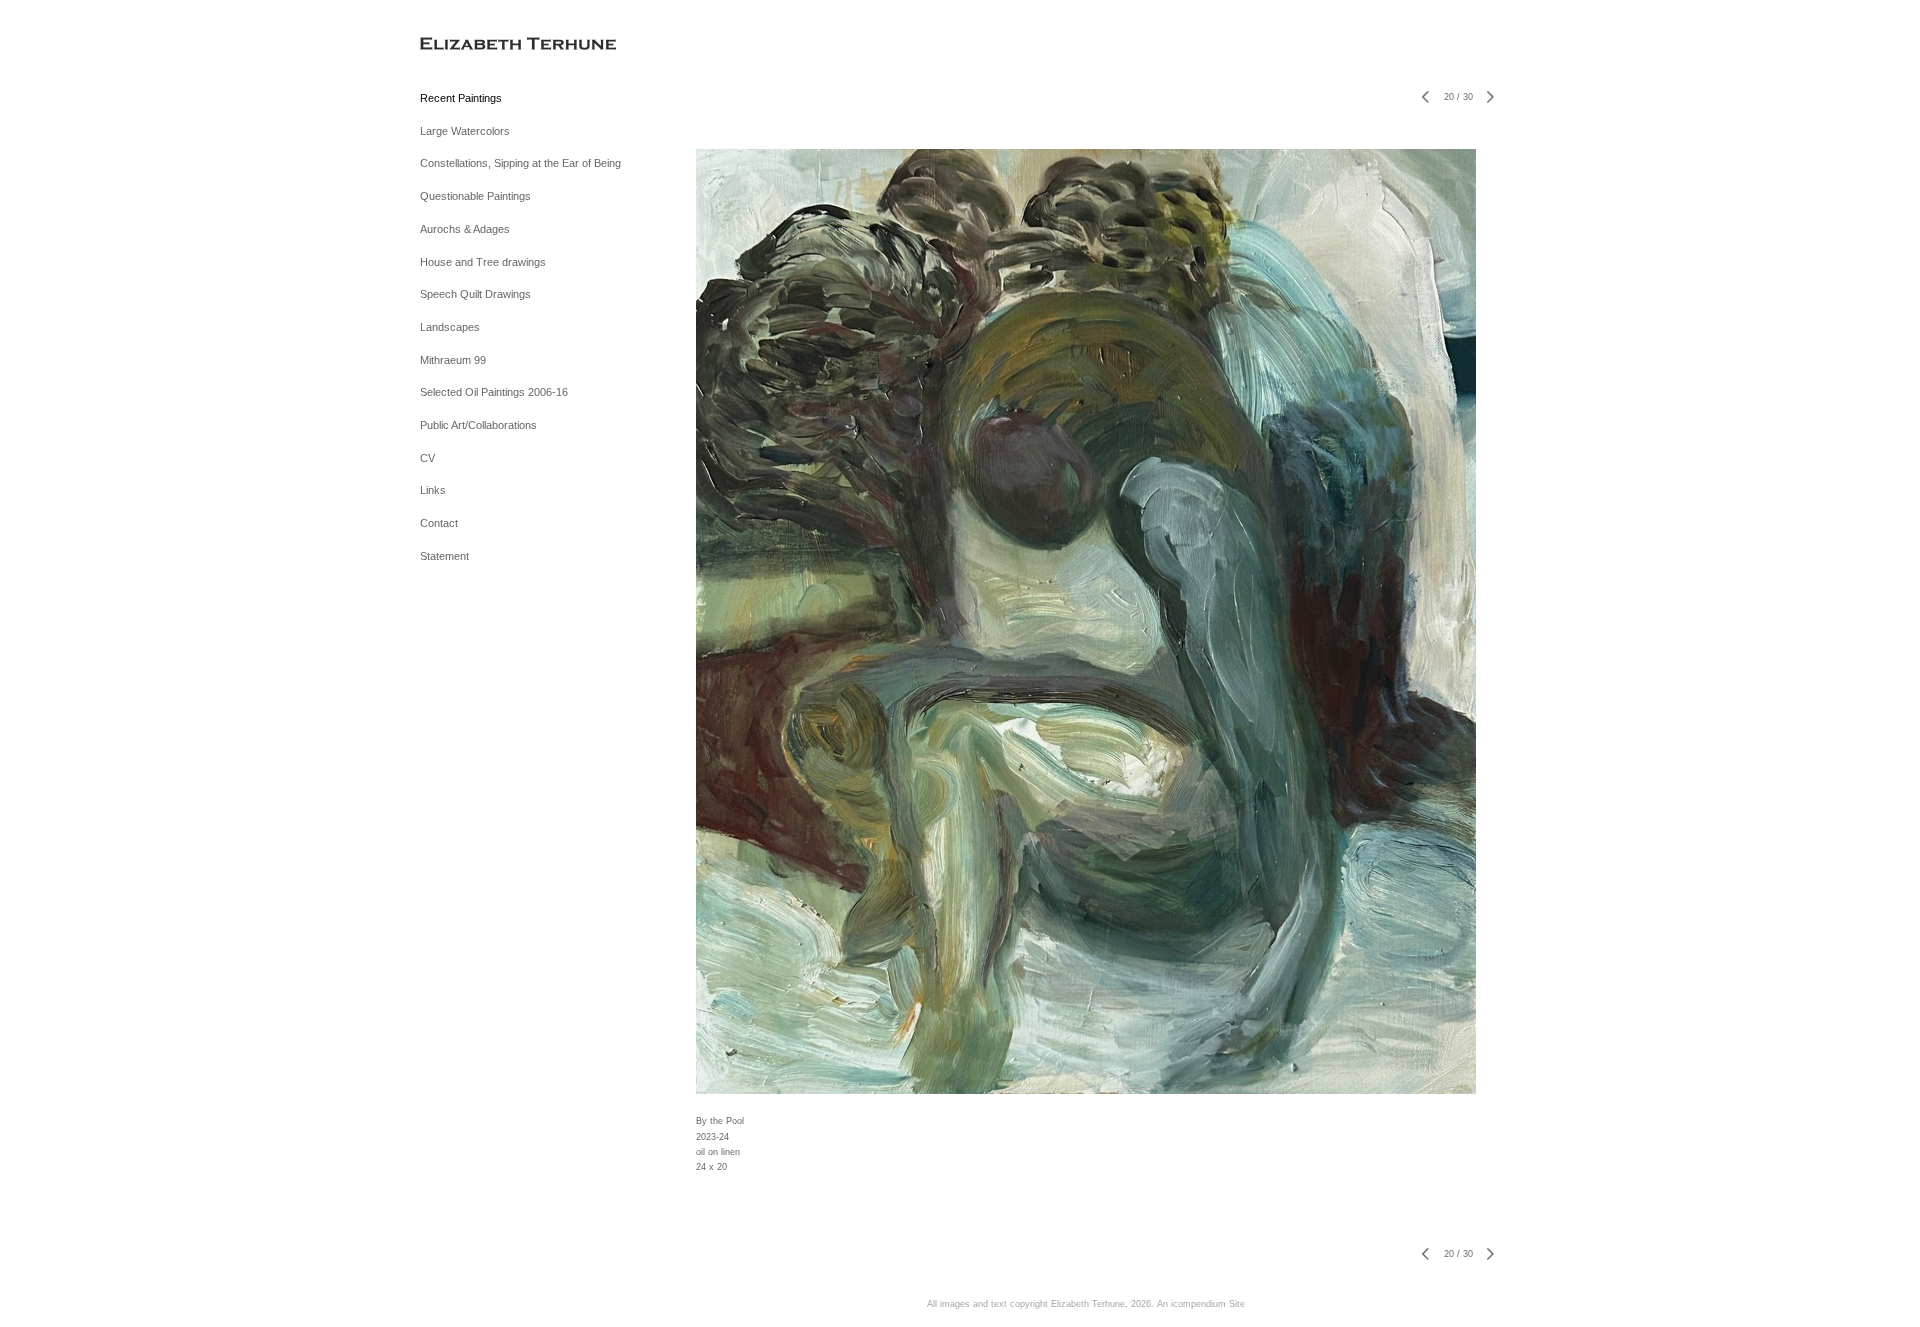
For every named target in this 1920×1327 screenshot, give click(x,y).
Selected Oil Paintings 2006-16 (494, 392)
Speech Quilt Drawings (475, 294)
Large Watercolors (465, 131)
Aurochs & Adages (465, 229)
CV (427, 458)
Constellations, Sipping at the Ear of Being (520, 163)
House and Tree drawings (483, 262)
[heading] (470, 44)
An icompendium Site (1201, 1304)
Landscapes (450, 327)
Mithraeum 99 (453, 360)
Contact (439, 523)
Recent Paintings (461, 98)
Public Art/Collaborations (478, 425)
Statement (444, 556)
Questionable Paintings (475, 196)
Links (433, 490)
